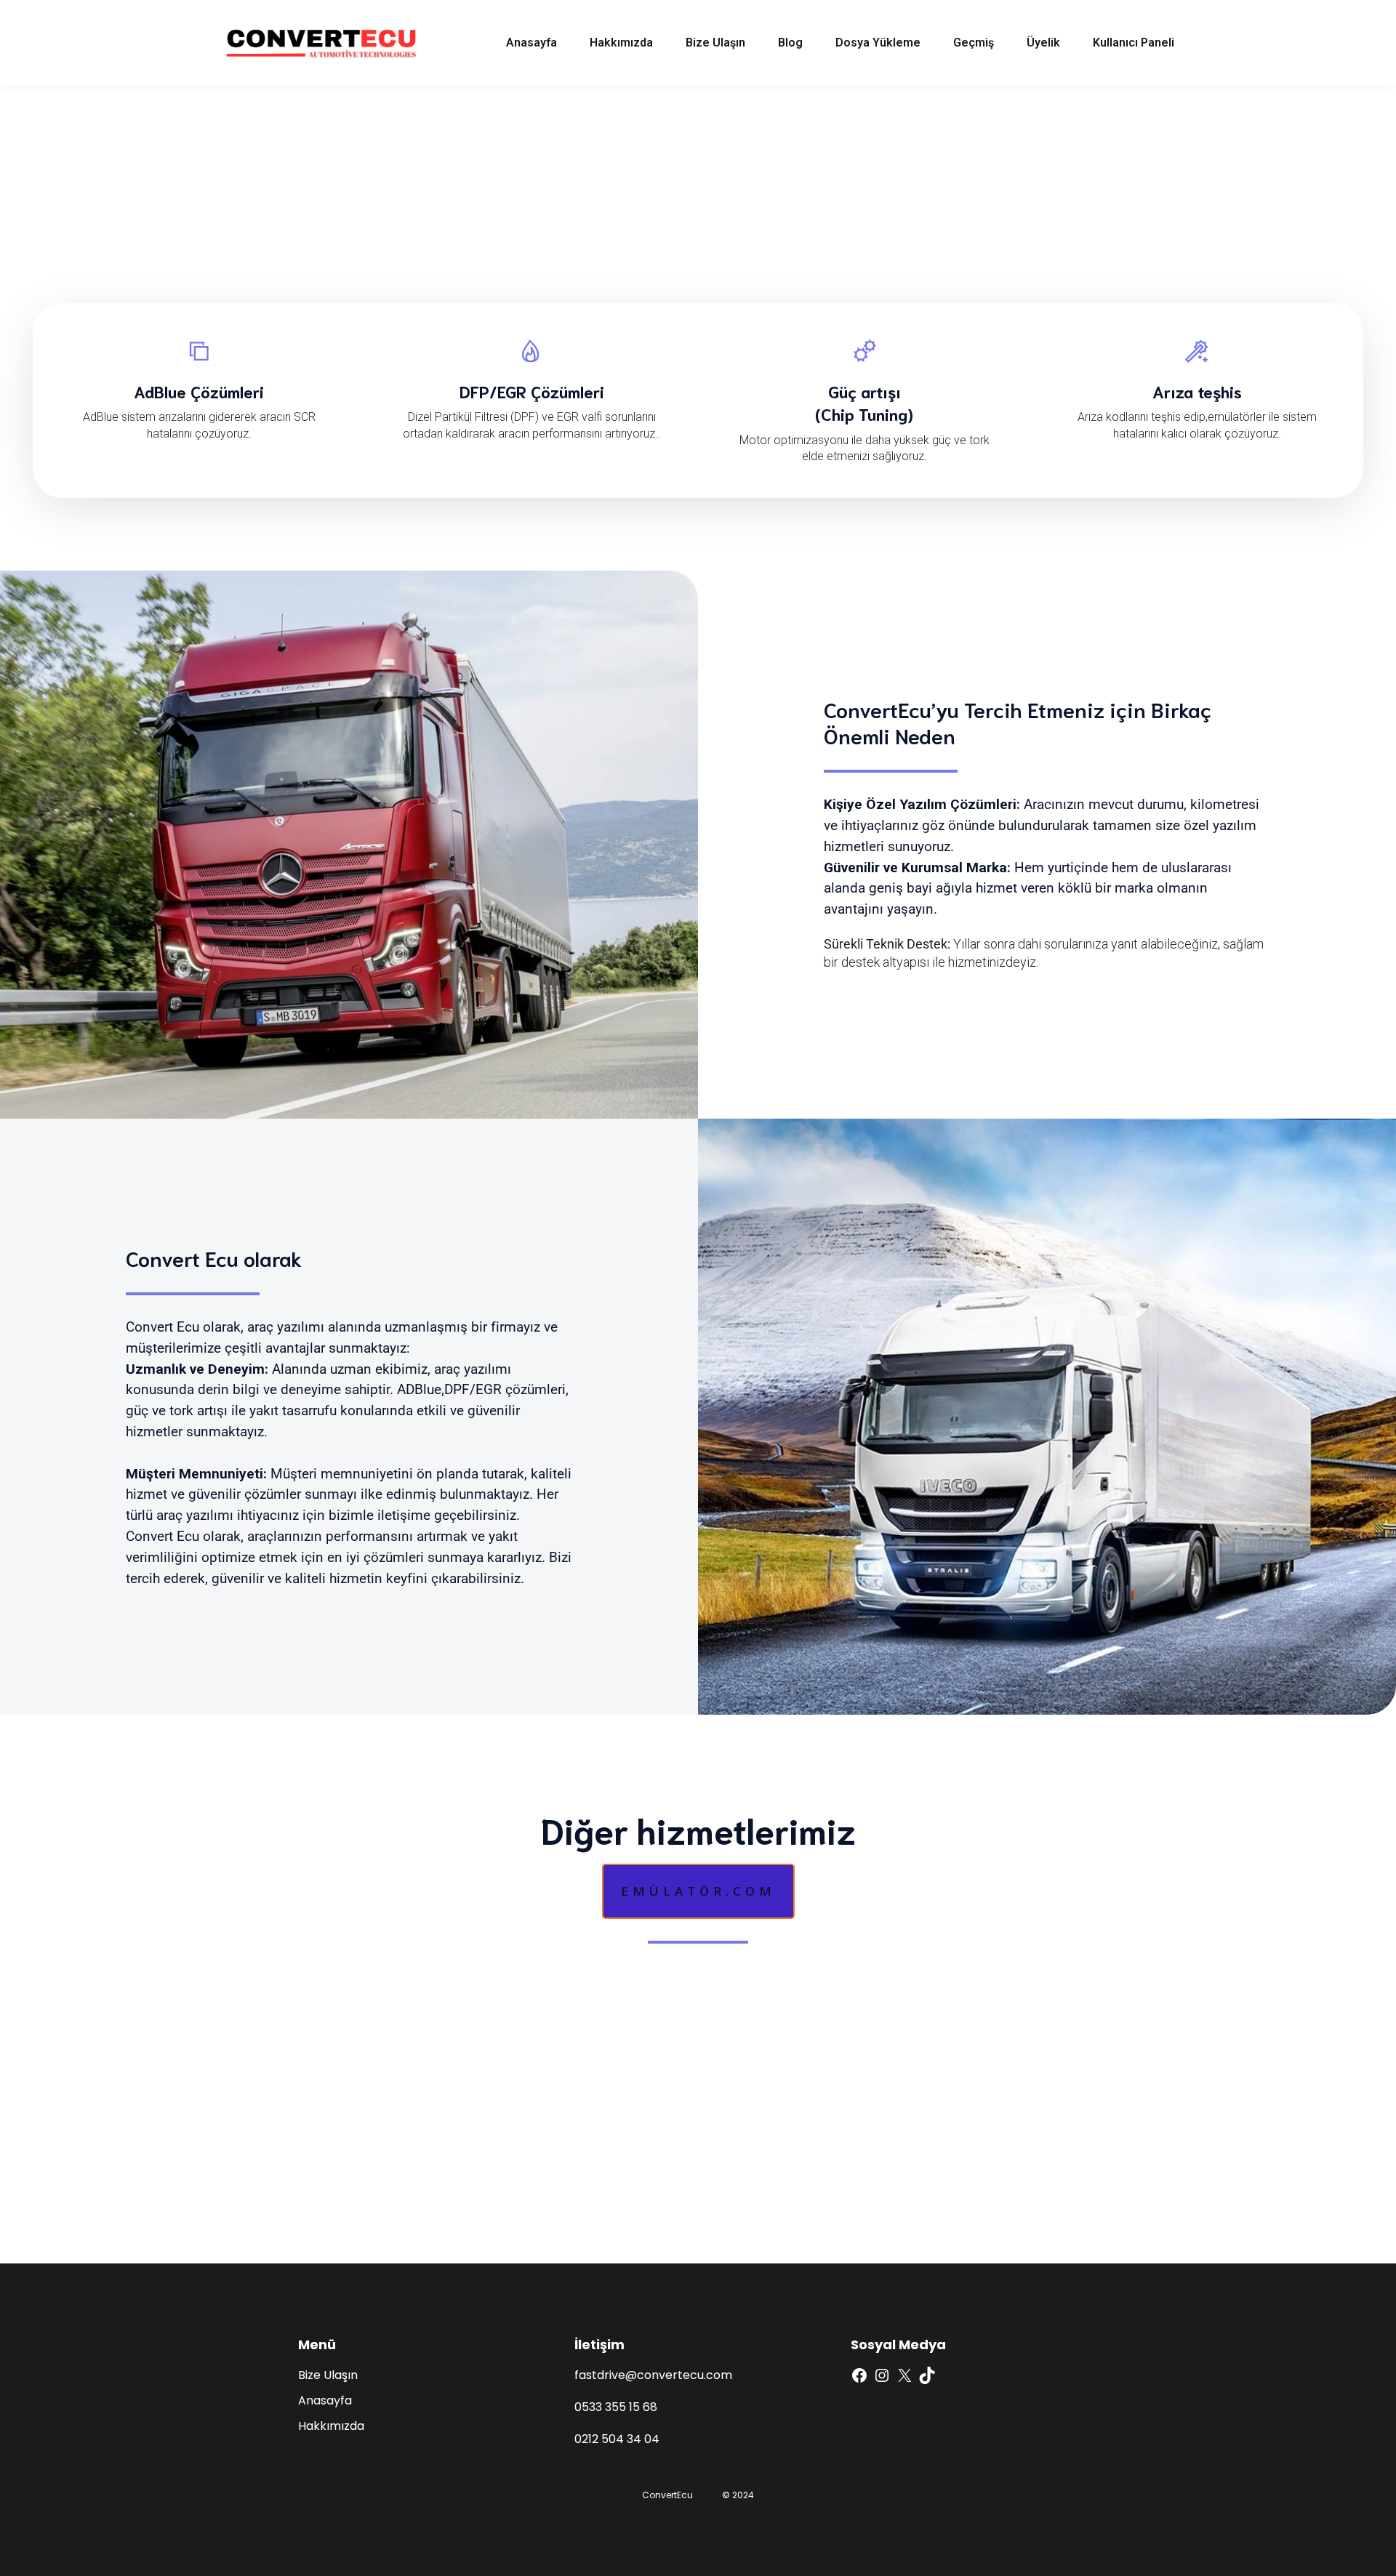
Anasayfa (531, 43)
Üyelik (1043, 43)
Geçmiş (974, 43)
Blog (790, 43)
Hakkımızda (621, 43)
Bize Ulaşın (715, 43)
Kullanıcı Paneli (1134, 43)
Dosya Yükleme (878, 43)
